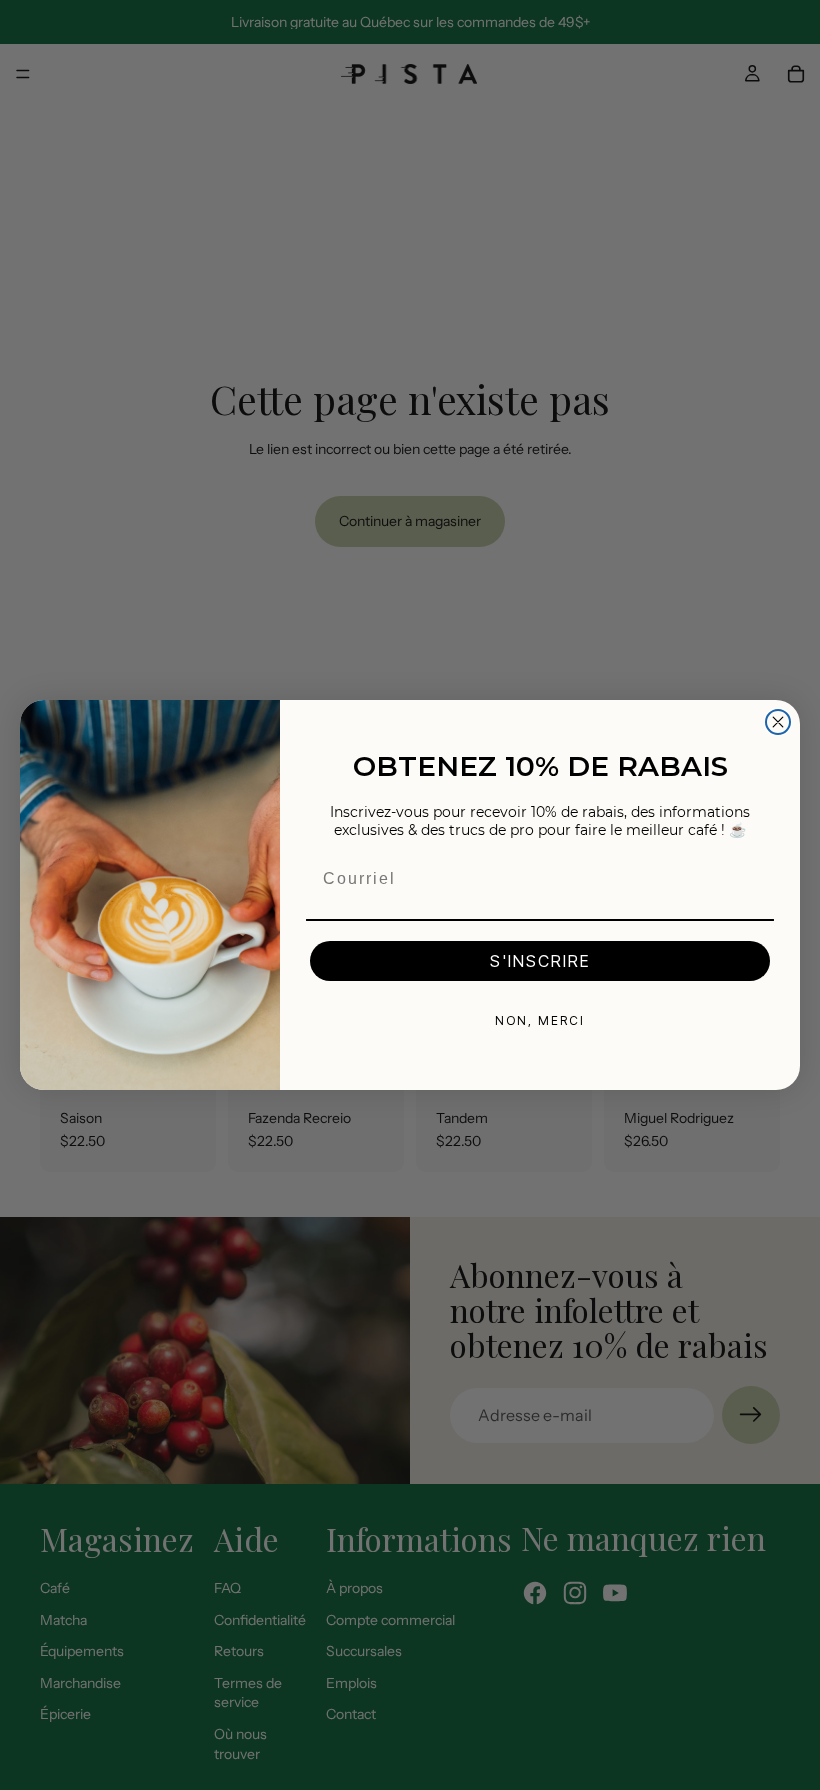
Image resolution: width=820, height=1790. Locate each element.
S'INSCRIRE (540, 961)
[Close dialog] (778, 722)
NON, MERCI (540, 1020)
